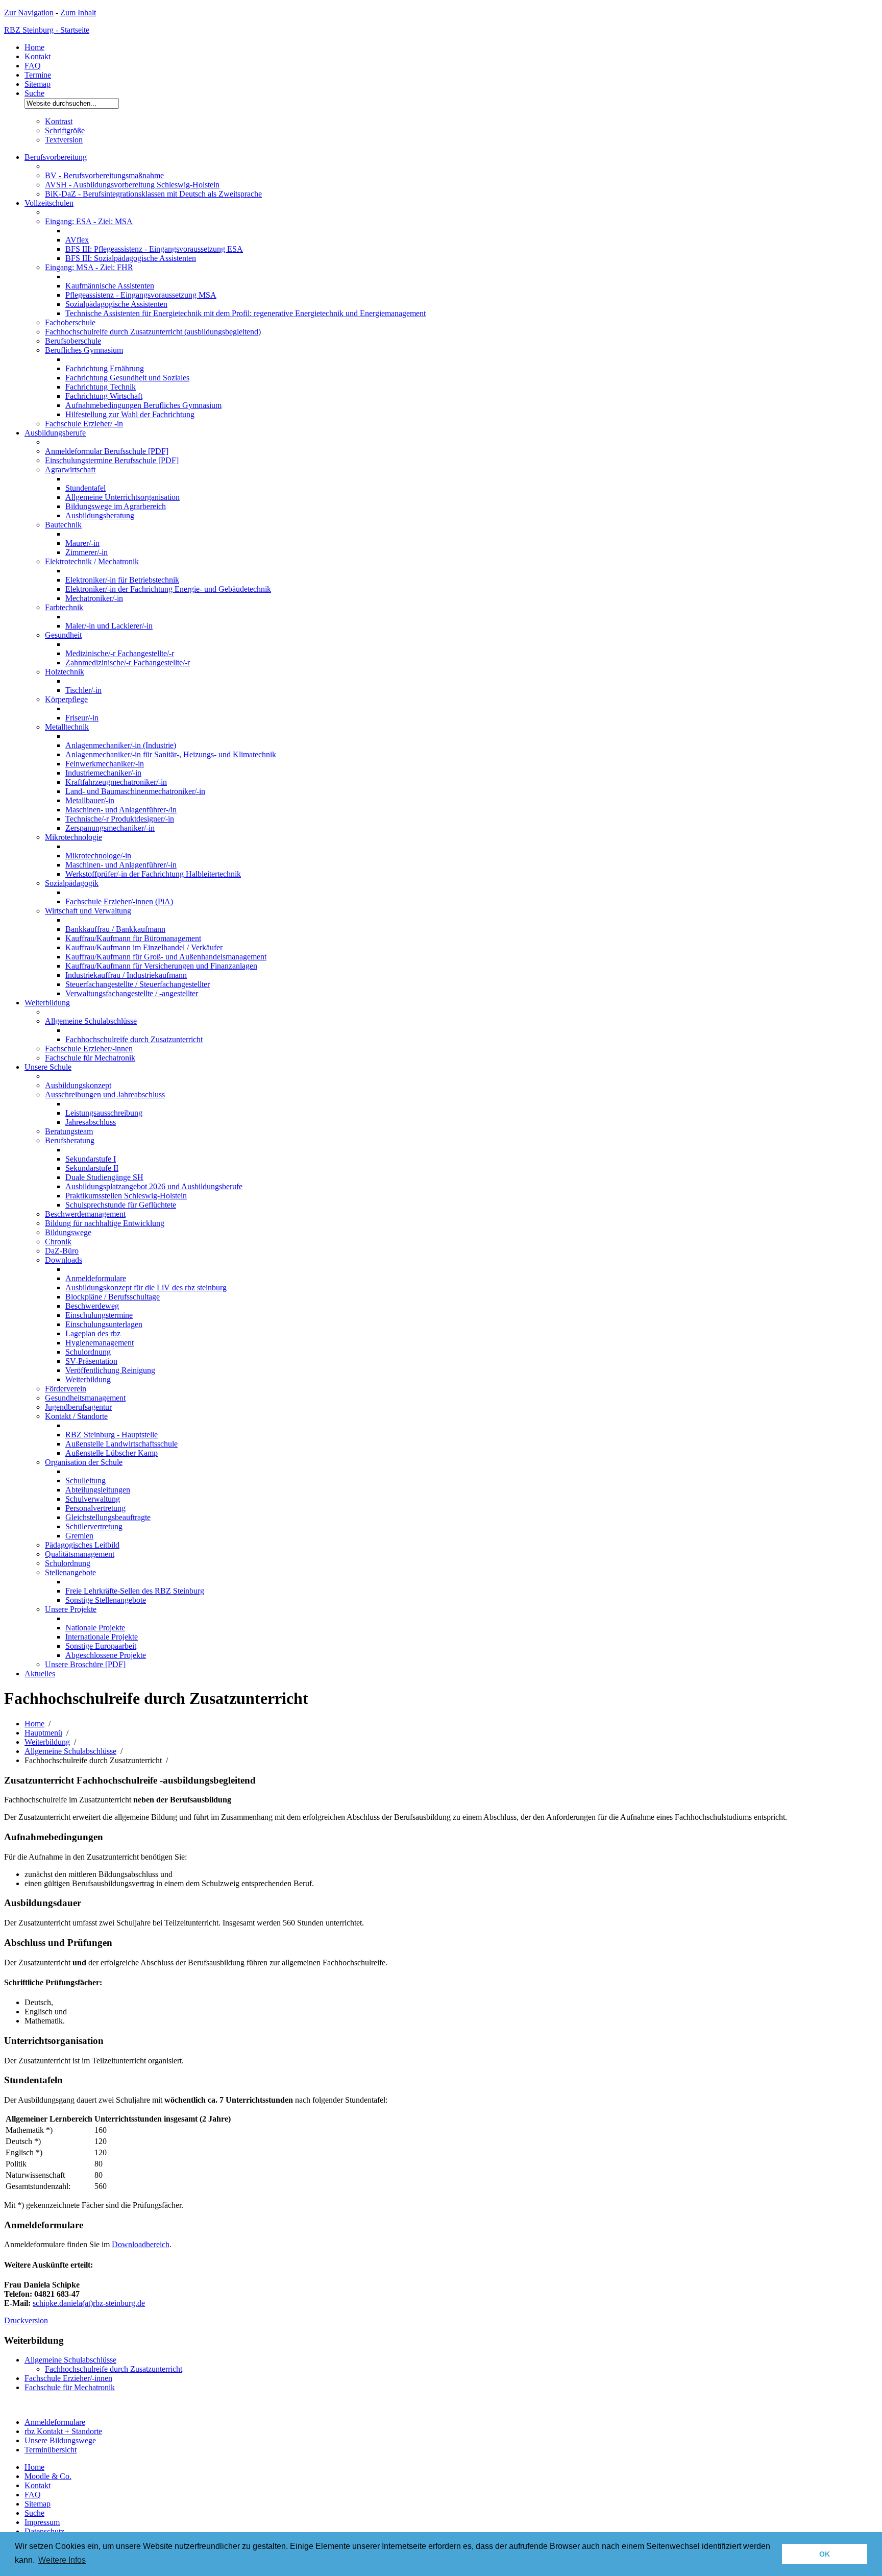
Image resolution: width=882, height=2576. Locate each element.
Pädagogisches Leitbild (82, 1545)
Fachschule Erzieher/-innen (89, 1049)
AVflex (77, 240)
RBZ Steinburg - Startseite (47, 30)
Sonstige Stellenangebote (106, 1600)
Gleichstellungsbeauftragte (108, 1517)
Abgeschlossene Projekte (106, 1655)
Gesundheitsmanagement (85, 1398)
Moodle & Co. (48, 2476)
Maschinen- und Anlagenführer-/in (121, 810)
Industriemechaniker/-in (103, 773)
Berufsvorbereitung (56, 157)
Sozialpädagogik (72, 883)
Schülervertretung (94, 1526)
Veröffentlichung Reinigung (110, 1370)
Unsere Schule (48, 1067)
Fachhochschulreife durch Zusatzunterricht (134, 1039)
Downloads (64, 1260)
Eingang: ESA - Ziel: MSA (89, 221)
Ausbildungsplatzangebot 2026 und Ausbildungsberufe (154, 1186)
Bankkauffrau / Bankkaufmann (115, 929)
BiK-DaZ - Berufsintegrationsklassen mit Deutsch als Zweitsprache (153, 194)
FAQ (33, 66)
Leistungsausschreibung (104, 1113)
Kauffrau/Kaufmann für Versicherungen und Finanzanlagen (161, 966)
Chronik (58, 1242)
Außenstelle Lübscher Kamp (112, 1453)
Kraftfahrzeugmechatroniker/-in (116, 782)
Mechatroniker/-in (94, 598)
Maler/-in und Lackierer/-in (109, 626)
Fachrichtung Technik (101, 387)
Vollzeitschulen (49, 203)
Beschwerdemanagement (85, 1214)
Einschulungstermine (99, 1315)
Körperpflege (66, 699)
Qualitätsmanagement (80, 1554)
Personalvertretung (95, 1508)
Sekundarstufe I (91, 1159)
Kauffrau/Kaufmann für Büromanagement (133, 938)
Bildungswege (68, 1232)
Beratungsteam (69, 1131)
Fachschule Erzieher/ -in (84, 424)
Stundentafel (85, 488)
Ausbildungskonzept (78, 1085)
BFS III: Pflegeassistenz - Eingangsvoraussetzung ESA (154, 249)
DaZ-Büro (62, 1251)
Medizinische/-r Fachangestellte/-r (120, 653)
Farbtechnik (64, 607)
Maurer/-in (82, 543)
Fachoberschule (70, 322)
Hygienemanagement (100, 1343)
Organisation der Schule (84, 1462)
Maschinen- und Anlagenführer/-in (121, 865)
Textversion (64, 140)
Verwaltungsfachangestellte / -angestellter (132, 993)
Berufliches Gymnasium (84, 350)
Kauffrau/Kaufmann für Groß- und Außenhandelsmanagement (166, 957)
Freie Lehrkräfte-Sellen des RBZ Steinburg (135, 1591)
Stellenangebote (70, 1572)
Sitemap (38, 84)
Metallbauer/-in (90, 800)
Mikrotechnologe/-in (98, 856)
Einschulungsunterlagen (104, 1324)
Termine (38, 75)
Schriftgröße (65, 130)
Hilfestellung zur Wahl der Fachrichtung (130, 414)
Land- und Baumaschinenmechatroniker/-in (135, 791)
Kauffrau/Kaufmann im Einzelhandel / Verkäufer (144, 947)
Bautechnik (63, 525)
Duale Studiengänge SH (104, 1177)
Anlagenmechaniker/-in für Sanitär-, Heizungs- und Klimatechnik (171, 754)
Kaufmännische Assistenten (110, 286)
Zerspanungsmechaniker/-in (110, 828)
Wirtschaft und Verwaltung (88, 911)
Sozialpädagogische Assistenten (116, 304)
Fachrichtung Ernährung (105, 368)
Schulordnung (88, 1352)
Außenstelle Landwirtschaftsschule (121, 1444)
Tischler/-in (83, 690)
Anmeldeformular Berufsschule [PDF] (107, 451)
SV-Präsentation (91, 1361)
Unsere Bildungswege (60, 2440)
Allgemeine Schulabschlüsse (91, 1021)
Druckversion (26, 2320)
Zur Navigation (29, 13)
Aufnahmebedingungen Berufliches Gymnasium (143, 405)
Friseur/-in (82, 718)
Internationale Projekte (102, 1637)
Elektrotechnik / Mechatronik (92, 561)
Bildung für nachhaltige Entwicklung (105, 1223)
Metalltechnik (67, 727)
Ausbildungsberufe (55, 433)
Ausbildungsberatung (100, 515)
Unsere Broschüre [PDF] (85, 1664)
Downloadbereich (141, 2244)
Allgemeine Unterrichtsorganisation (122, 497)
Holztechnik (65, 672)
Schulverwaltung (93, 1499)
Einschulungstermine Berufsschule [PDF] (112, 460)
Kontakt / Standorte (76, 1416)
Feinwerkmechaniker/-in (105, 764)
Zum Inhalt (78, 13)
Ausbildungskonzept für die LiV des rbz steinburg (146, 1287)
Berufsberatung (70, 1140)
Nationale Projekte (95, 1628)
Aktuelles (40, 1674)
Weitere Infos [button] (62, 2560)
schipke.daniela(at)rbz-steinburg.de (89, 2303)
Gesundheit (63, 635)
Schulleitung (85, 1480)
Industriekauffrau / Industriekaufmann (126, 975)
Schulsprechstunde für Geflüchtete (121, 1205)
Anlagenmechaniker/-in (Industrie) (121, 745)
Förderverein (66, 1389)
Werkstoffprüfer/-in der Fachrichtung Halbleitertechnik (153, 874)
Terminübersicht (51, 2450)
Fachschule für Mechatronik (90, 1058)
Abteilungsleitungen (98, 1490)
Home (34, 47)
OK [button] (825, 2554)
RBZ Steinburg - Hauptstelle (112, 1435)
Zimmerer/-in (87, 552)
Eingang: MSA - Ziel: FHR (89, 267)
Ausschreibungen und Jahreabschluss (105, 1094)
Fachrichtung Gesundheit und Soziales (127, 378)
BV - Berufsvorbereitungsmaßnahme (104, 175)
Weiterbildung (47, 1003)
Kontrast (59, 121)
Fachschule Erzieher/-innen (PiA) (119, 901)
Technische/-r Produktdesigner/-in (120, 819)
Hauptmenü (43, 1733)
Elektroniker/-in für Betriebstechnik (122, 580)
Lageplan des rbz (93, 1333)
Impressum (42, 2522)
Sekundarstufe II (92, 1168)
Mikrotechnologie (73, 837)
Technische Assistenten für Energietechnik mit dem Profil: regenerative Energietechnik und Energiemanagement (246, 313)
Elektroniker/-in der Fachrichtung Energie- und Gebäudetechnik (168, 589)
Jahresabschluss (91, 1122)
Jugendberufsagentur (78, 1407)
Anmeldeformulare (96, 1278)
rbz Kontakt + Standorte (63, 2431)
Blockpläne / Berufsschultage (113, 1297)
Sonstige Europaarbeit (101, 1646)
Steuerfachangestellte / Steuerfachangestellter (138, 984)
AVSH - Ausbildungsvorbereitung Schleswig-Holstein (132, 185)
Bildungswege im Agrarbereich (116, 506)
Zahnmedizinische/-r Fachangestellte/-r (128, 663)
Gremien (79, 1536)
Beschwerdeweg (92, 1306)
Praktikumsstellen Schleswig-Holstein (126, 1196)
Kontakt (38, 56)
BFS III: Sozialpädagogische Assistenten (131, 258)
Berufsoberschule (73, 341)
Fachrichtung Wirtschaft (104, 396)
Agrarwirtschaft (70, 470)
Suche (34, 93)
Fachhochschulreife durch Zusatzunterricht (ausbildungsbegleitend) (153, 332)
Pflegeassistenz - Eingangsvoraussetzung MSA (141, 295)
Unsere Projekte (71, 1609)
